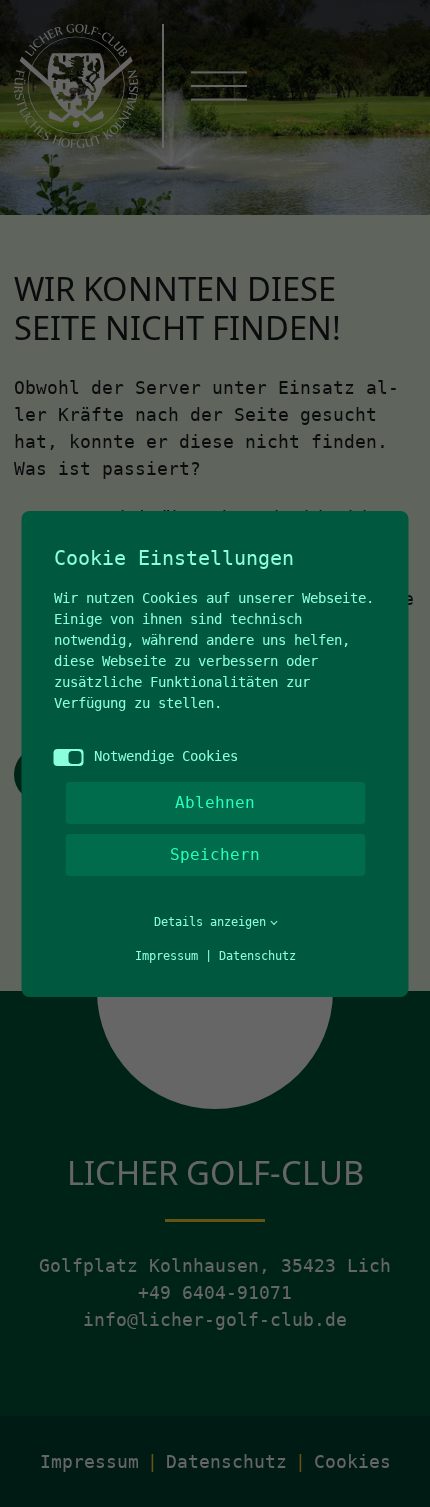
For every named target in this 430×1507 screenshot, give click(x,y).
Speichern (215, 854)
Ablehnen (215, 802)
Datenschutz (257, 956)
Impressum (166, 956)
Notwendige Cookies (166, 756)
